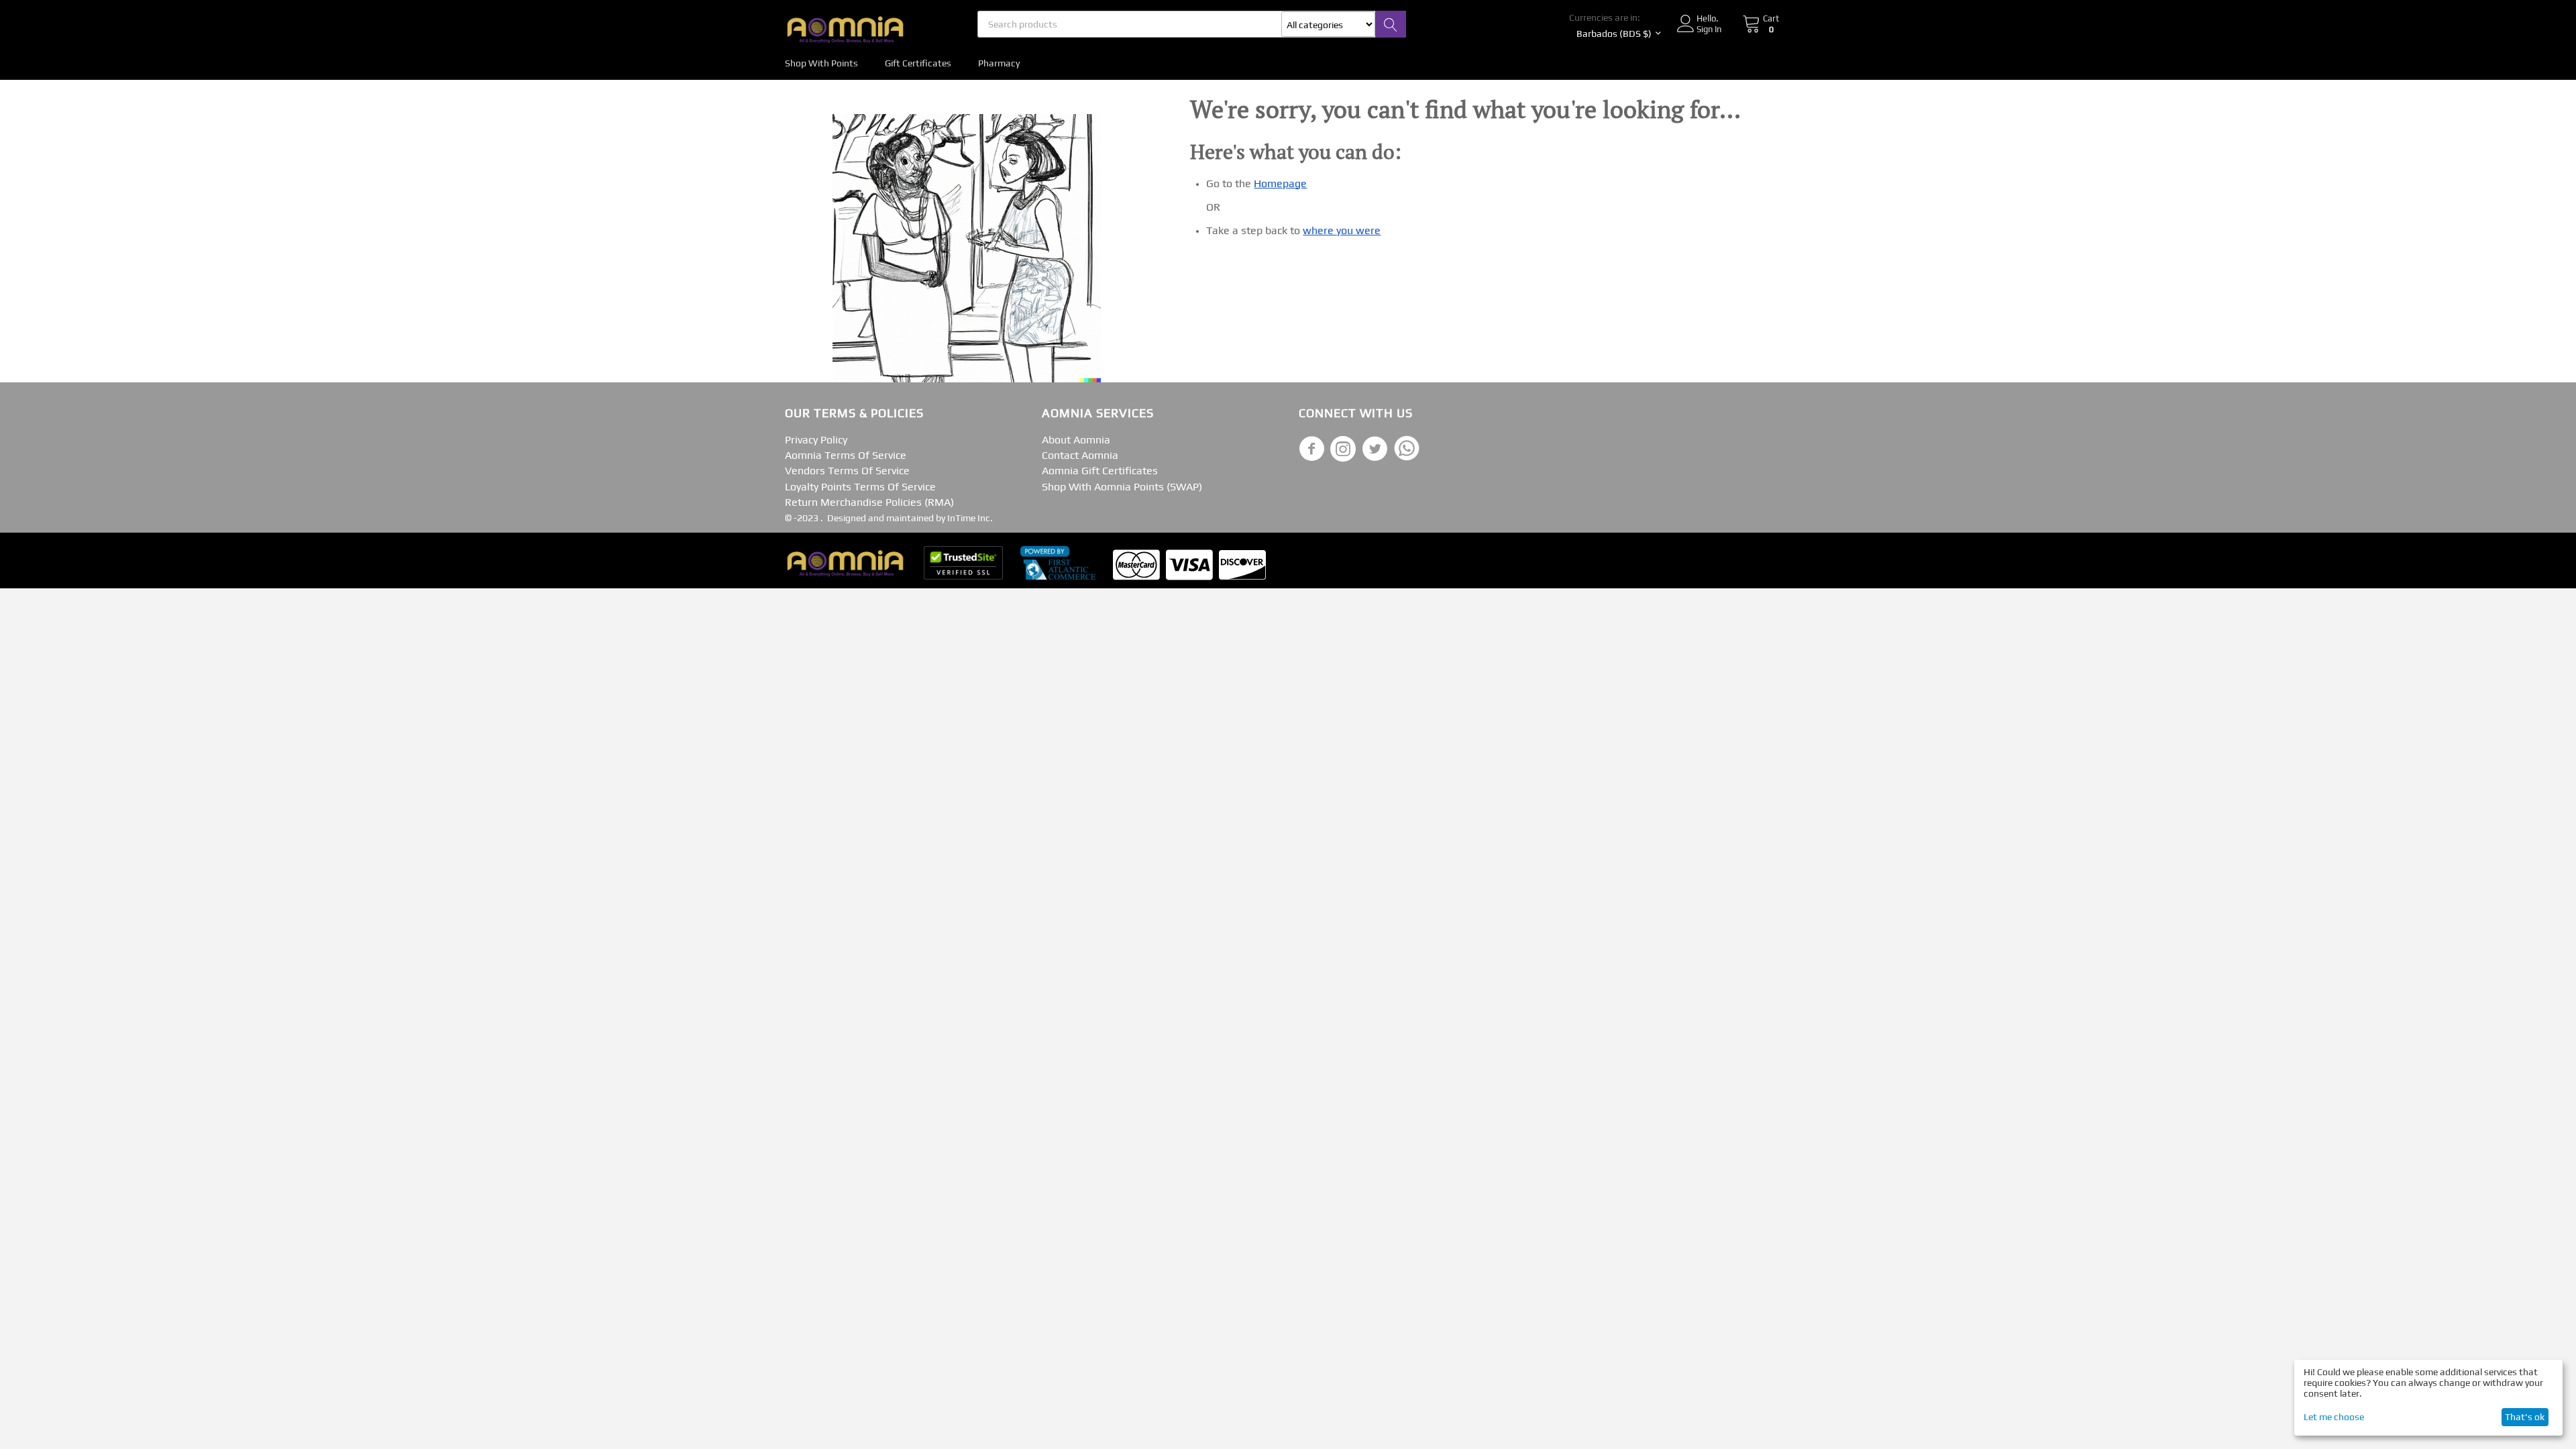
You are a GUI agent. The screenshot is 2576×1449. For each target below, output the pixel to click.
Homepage (1280, 183)
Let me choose (2334, 1417)
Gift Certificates (918, 63)
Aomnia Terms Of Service (846, 455)
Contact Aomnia (1080, 455)
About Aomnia (1076, 440)
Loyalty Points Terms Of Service (860, 487)
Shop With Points (821, 63)
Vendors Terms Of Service (847, 471)
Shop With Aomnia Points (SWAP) (1122, 487)
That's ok (2525, 1417)
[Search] (1391, 24)
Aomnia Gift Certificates (1100, 471)
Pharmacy (999, 63)
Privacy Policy (816, 440)
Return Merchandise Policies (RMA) (869, 502)
